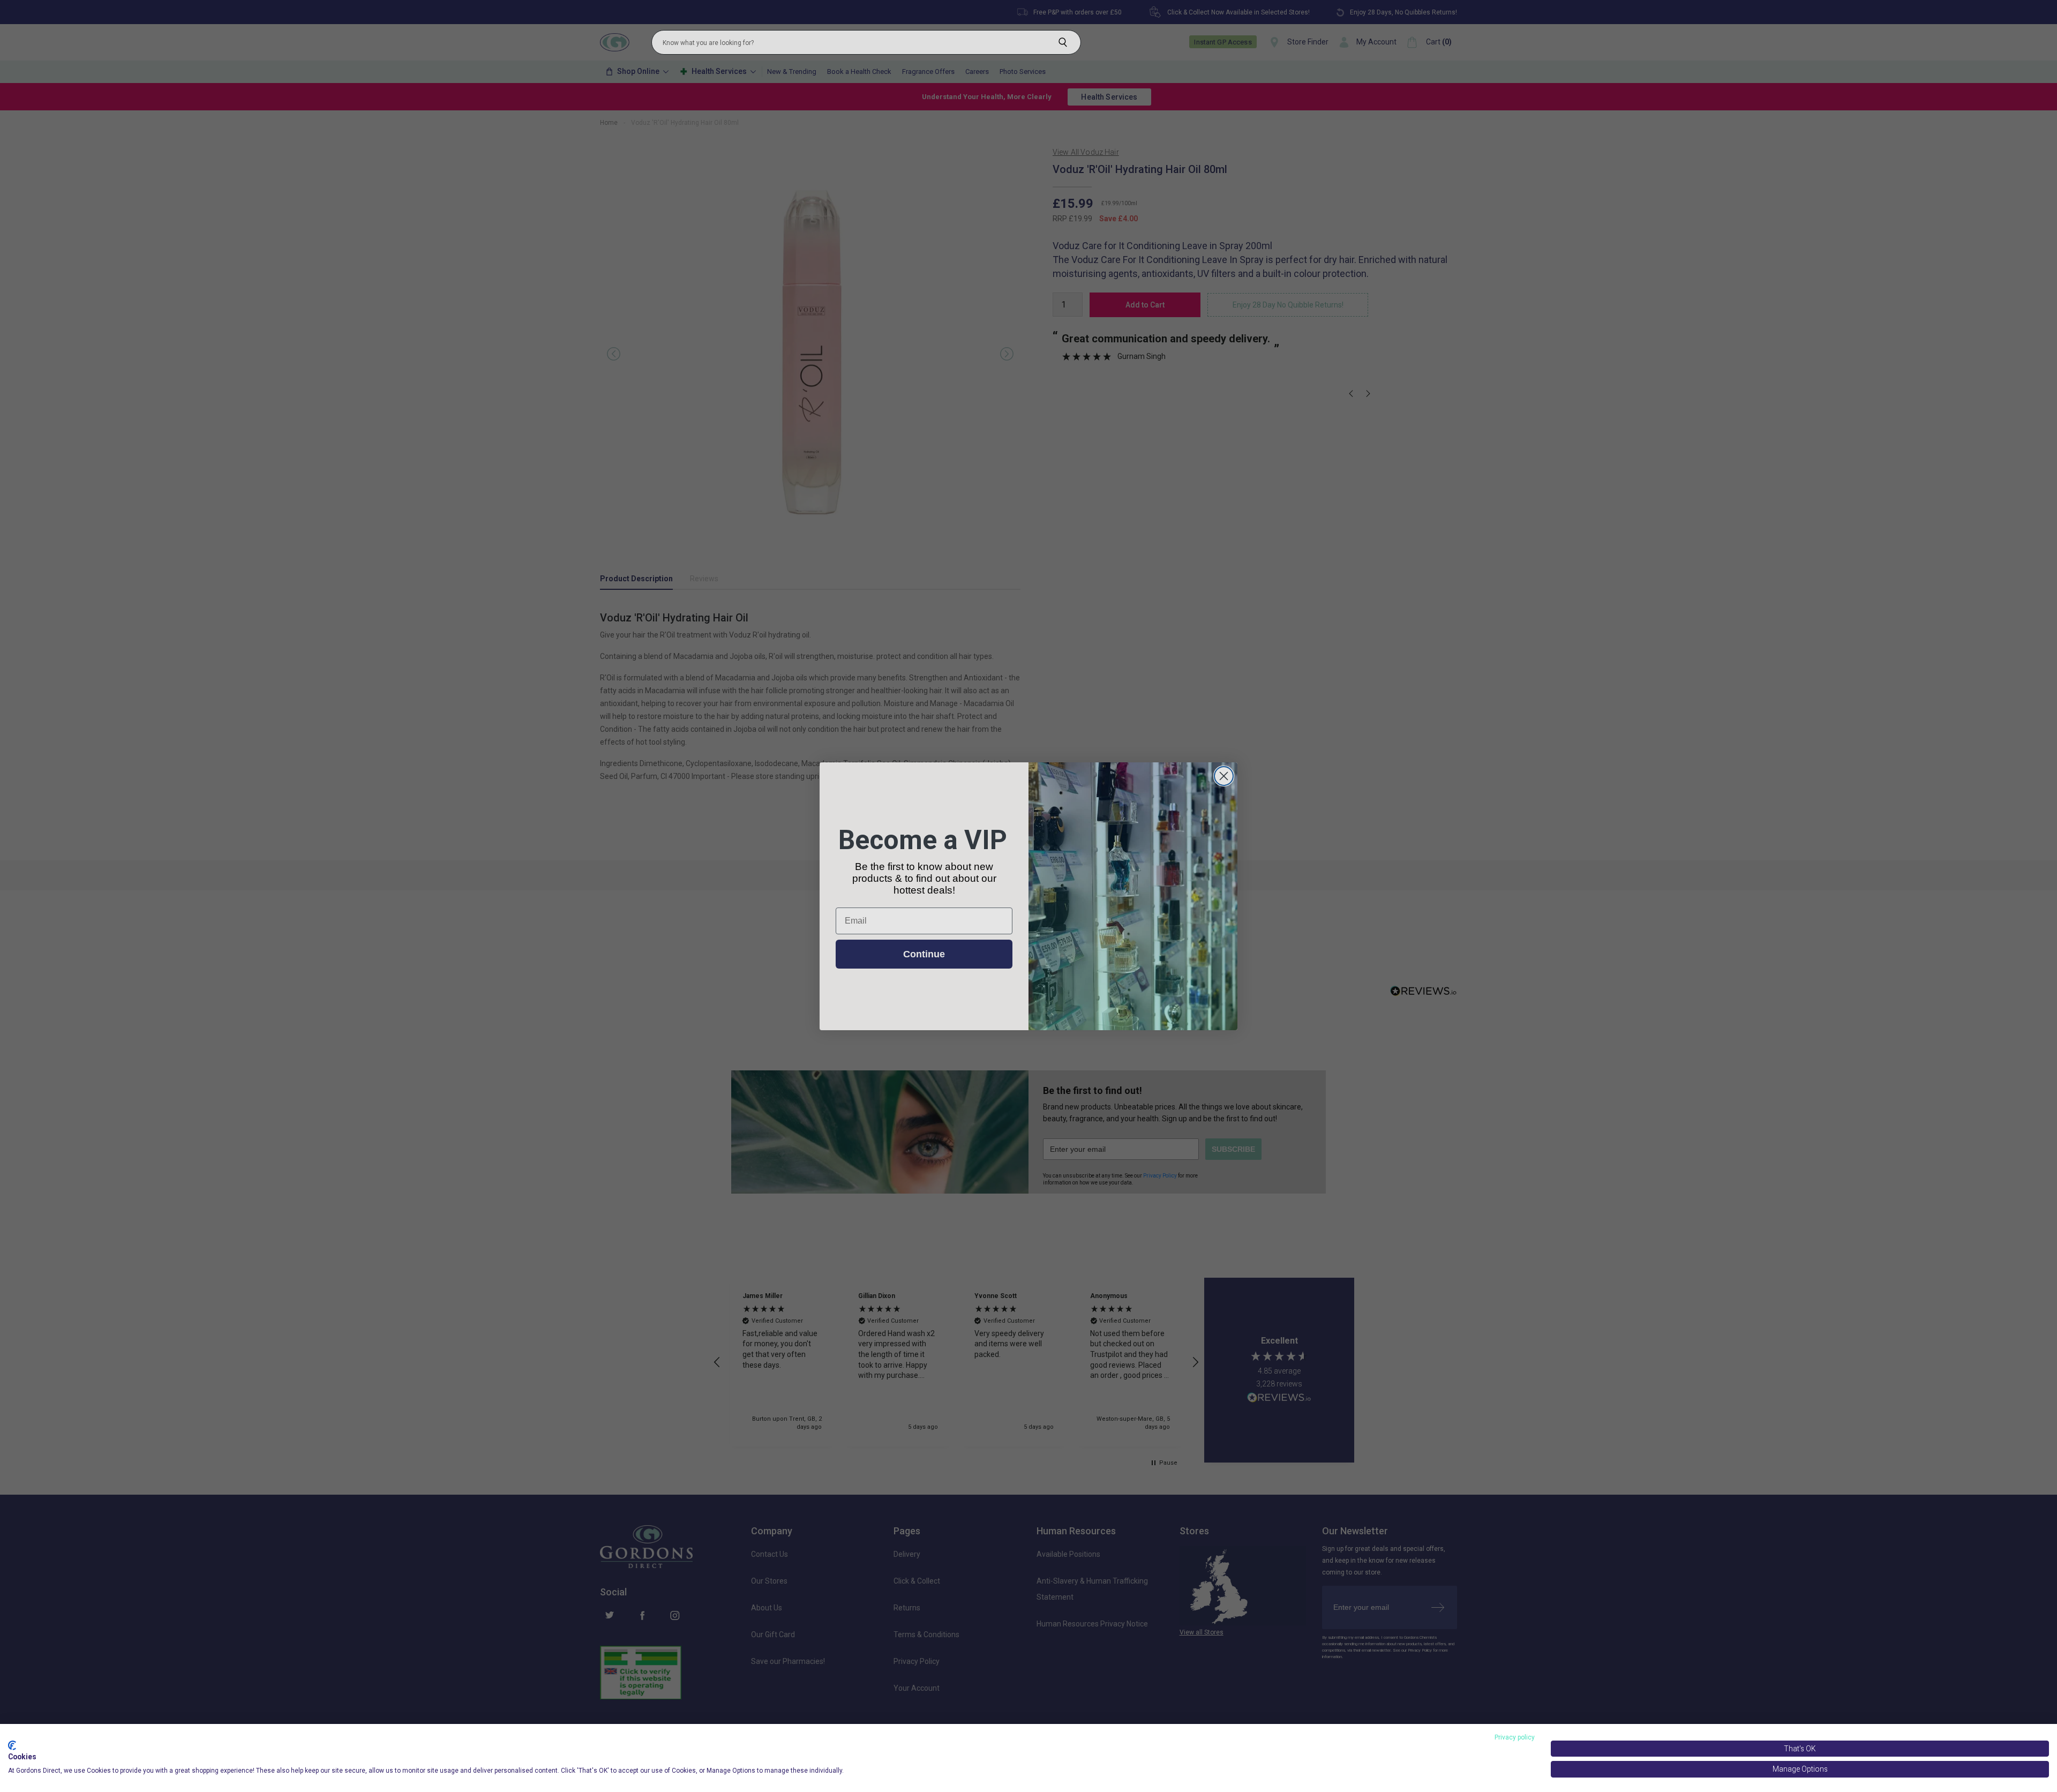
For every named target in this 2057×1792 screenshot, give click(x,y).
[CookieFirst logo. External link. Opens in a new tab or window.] (12, 1745)
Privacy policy (1515, 1737)
